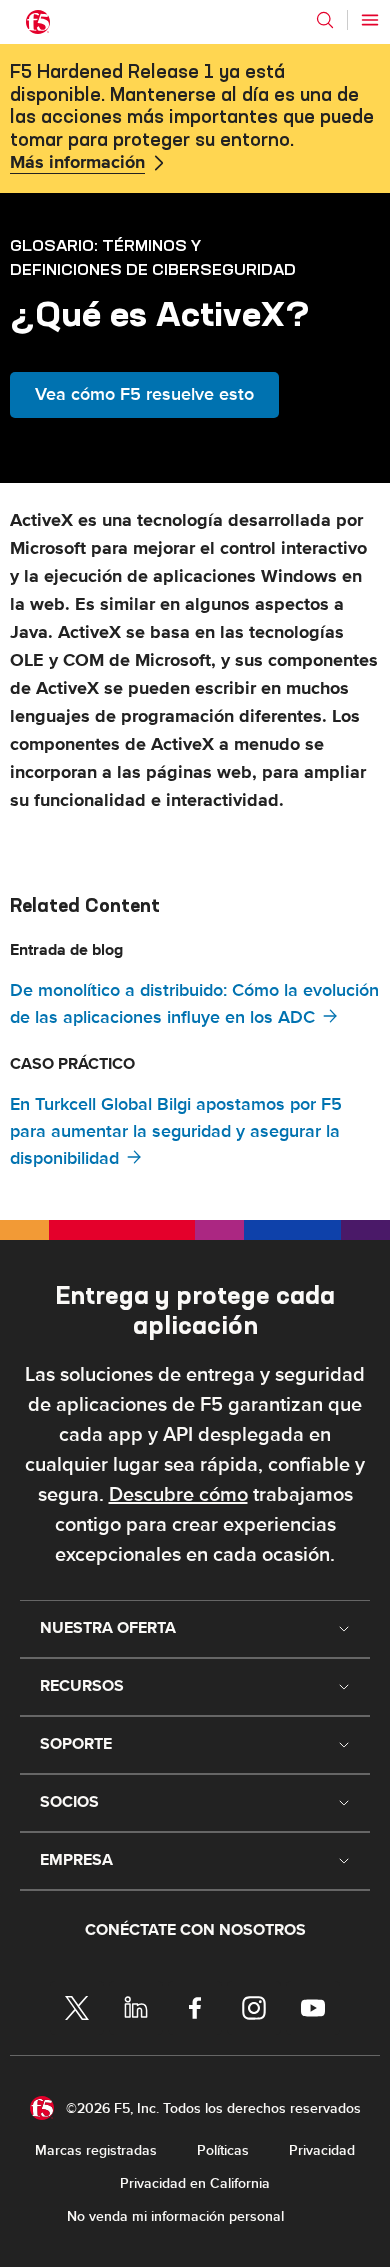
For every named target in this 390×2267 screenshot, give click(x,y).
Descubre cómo (178, 1495)
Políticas (223, 2150)
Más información (77, 163)
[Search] (325, 20)
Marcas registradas (96, 2150)
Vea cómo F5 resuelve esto (144, 394)
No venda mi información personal (175, 2216)
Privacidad (322, 2150)
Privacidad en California (195, 2183)
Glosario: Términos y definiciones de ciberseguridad (153, 257)
